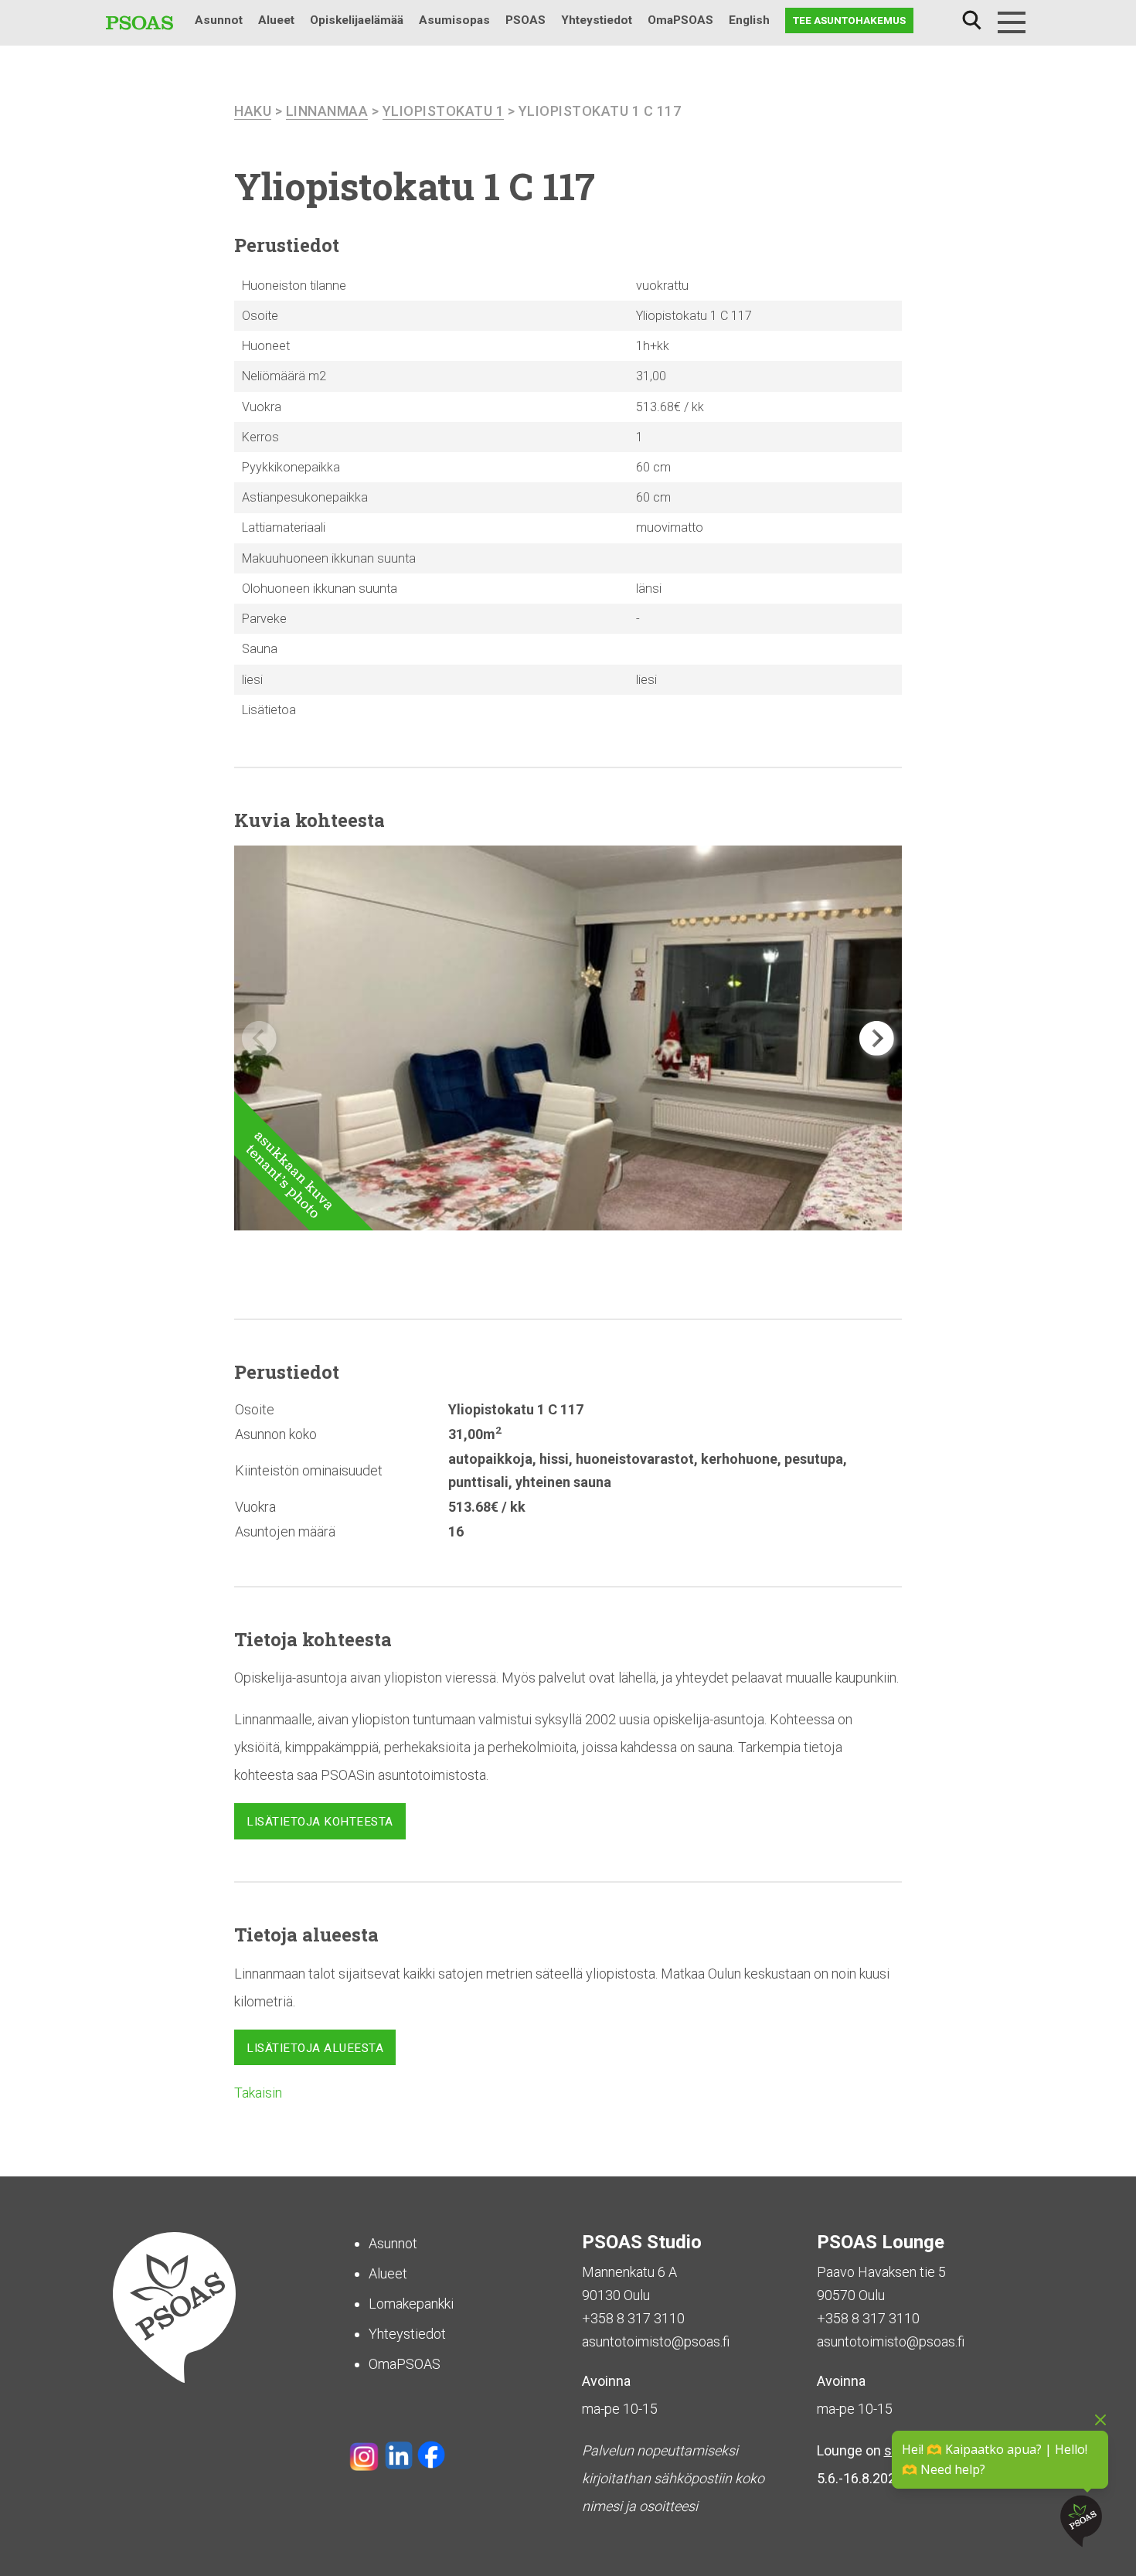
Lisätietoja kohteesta (320, 1822)
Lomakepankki (411, 2304)
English (749, 20)
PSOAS (525, 20)
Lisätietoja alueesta (315, 2048)
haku (253, 111)
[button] (877, 1038)
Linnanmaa (327, 111)
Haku (971, 20)
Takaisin (258, 2093)
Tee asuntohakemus (849, 20)
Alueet (276, 20)
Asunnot (219, 20)
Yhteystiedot (597, 20)
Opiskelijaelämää (357, 20)
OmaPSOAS (680, 20)
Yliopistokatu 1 (444, 111)
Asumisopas (454, 20)
